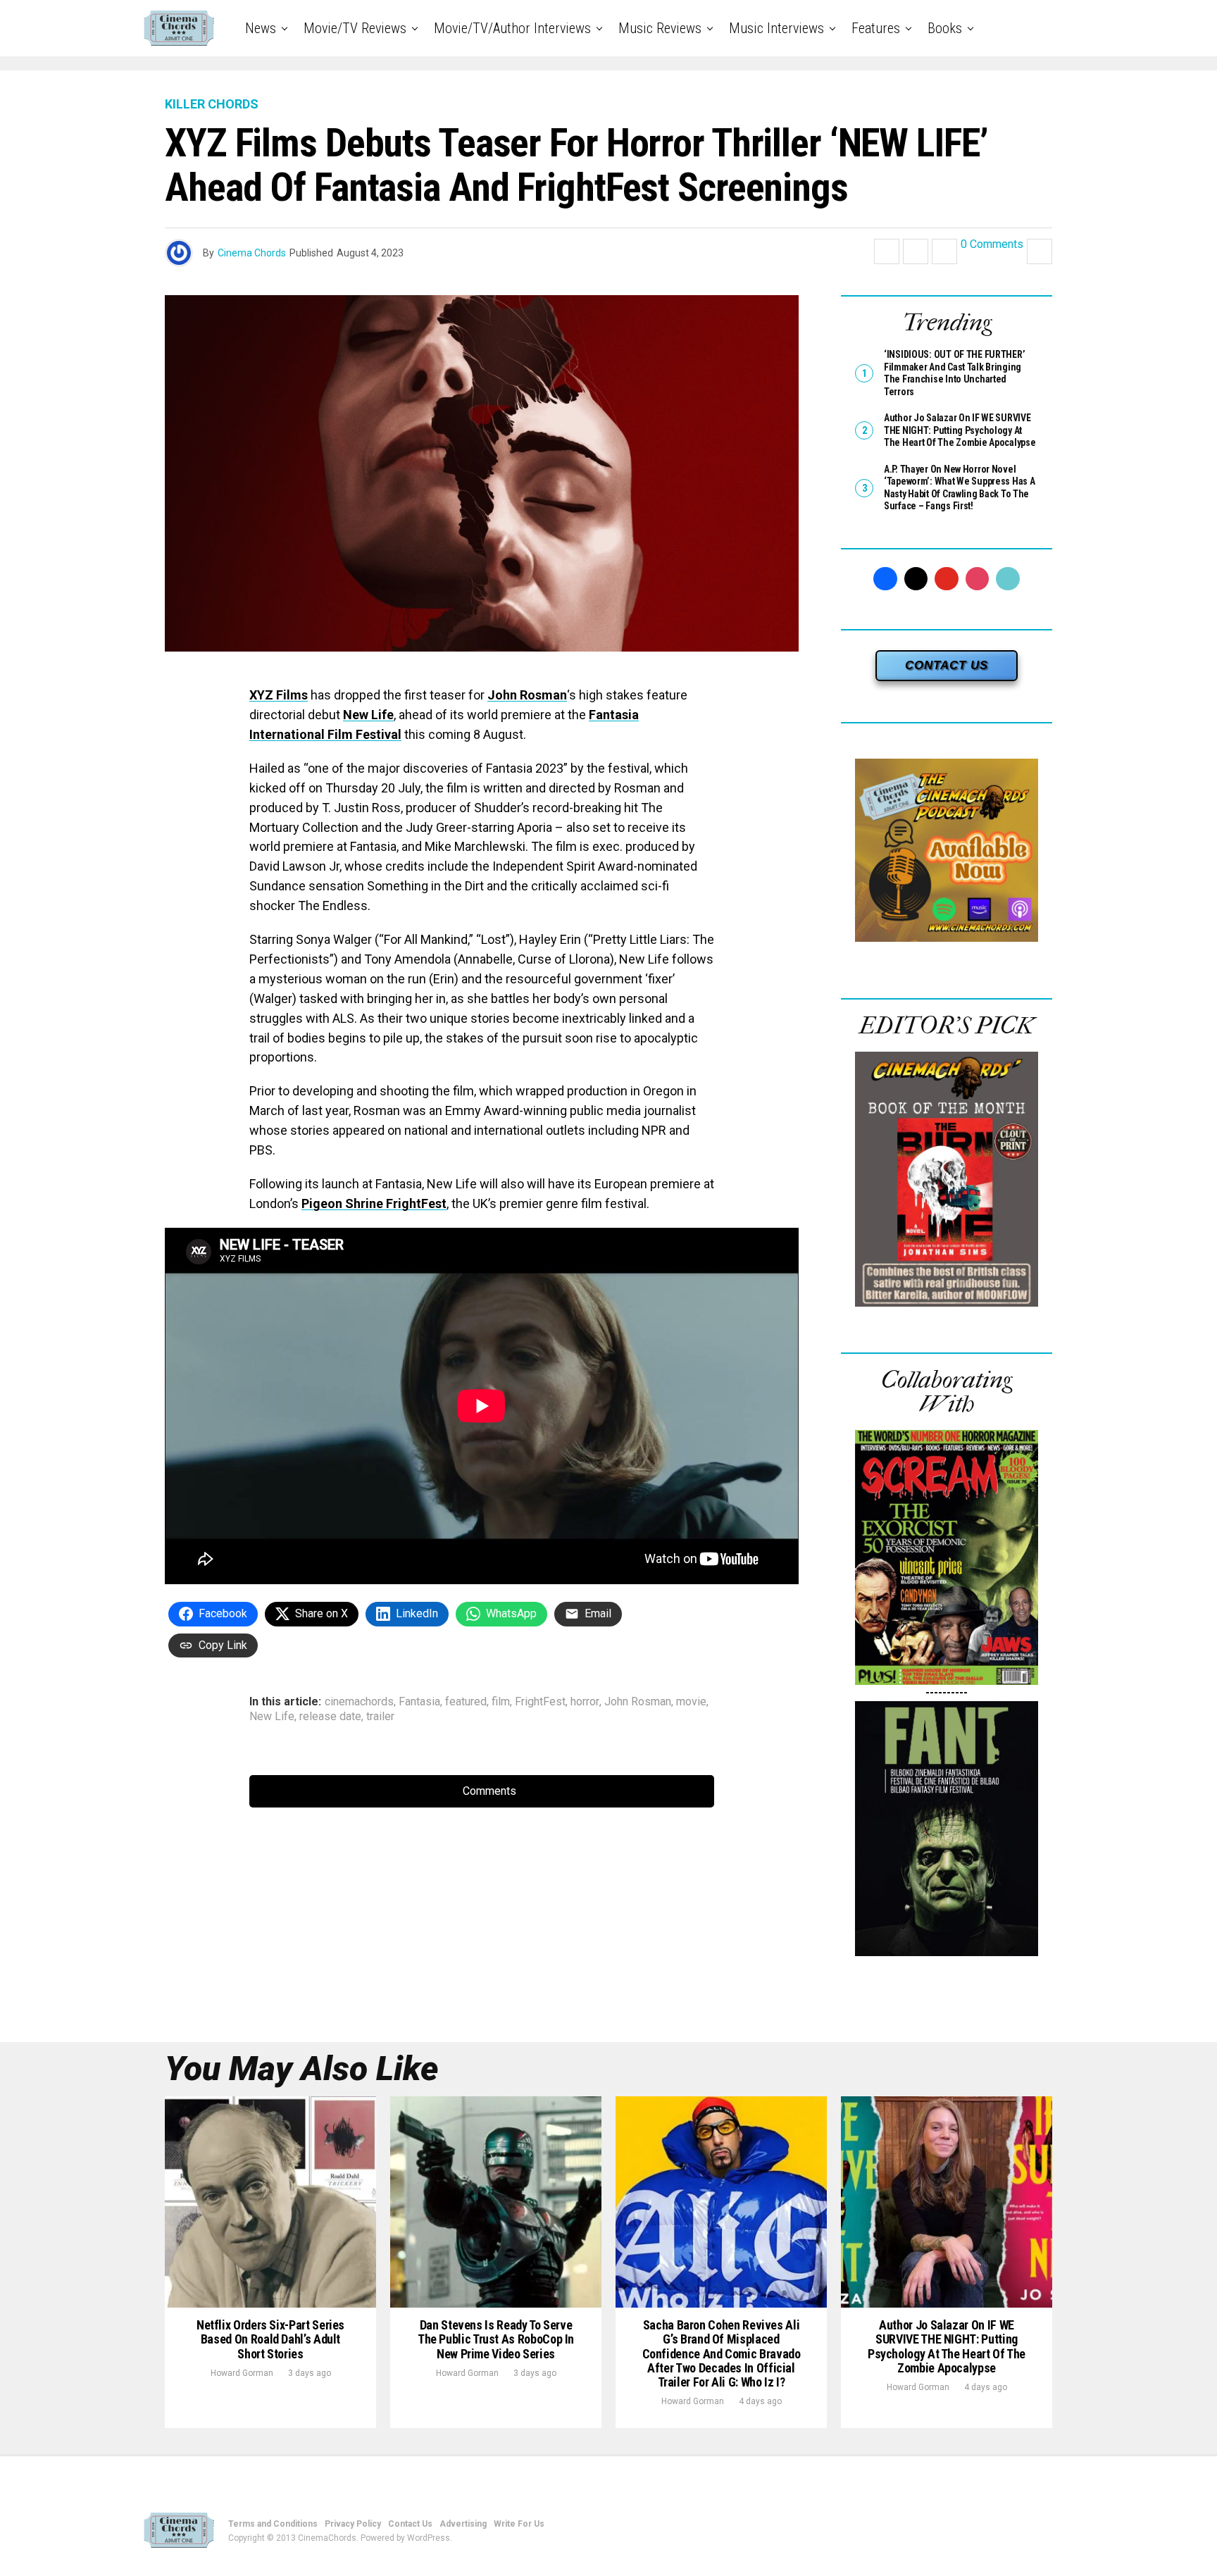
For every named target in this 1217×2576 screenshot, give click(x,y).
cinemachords (359, 1702)
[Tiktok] (1008, 579)
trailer (380, 1717)
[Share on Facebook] (887, 251)
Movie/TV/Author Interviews (512, 28)
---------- (947, 1692)
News (261, 28)
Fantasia (419, 1702)
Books (945, 28)
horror (585, 1702)
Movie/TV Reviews (355, 28)
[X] (916, 579)
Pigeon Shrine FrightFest (374, 1203)
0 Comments (992, 245)
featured (466, 1702)
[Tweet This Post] (916, 251)
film (501, 1702)
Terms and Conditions (273, 2524)
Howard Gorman (242, 2373)
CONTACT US (947, 665)
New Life (368, 715)
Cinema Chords (252, 253)
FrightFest (540, 1702)
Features (876, 28)
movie (691, 1702)
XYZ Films (279, 695)
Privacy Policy (353, 2524)
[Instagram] (978, 579)
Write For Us (519, 2524)
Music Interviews (776, 28)
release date (330, 1717)
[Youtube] (947, 579)
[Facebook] (885, 579)
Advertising (463, 2524)
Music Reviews (660, 28)
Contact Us (410, 2524)
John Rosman (527, 695)
